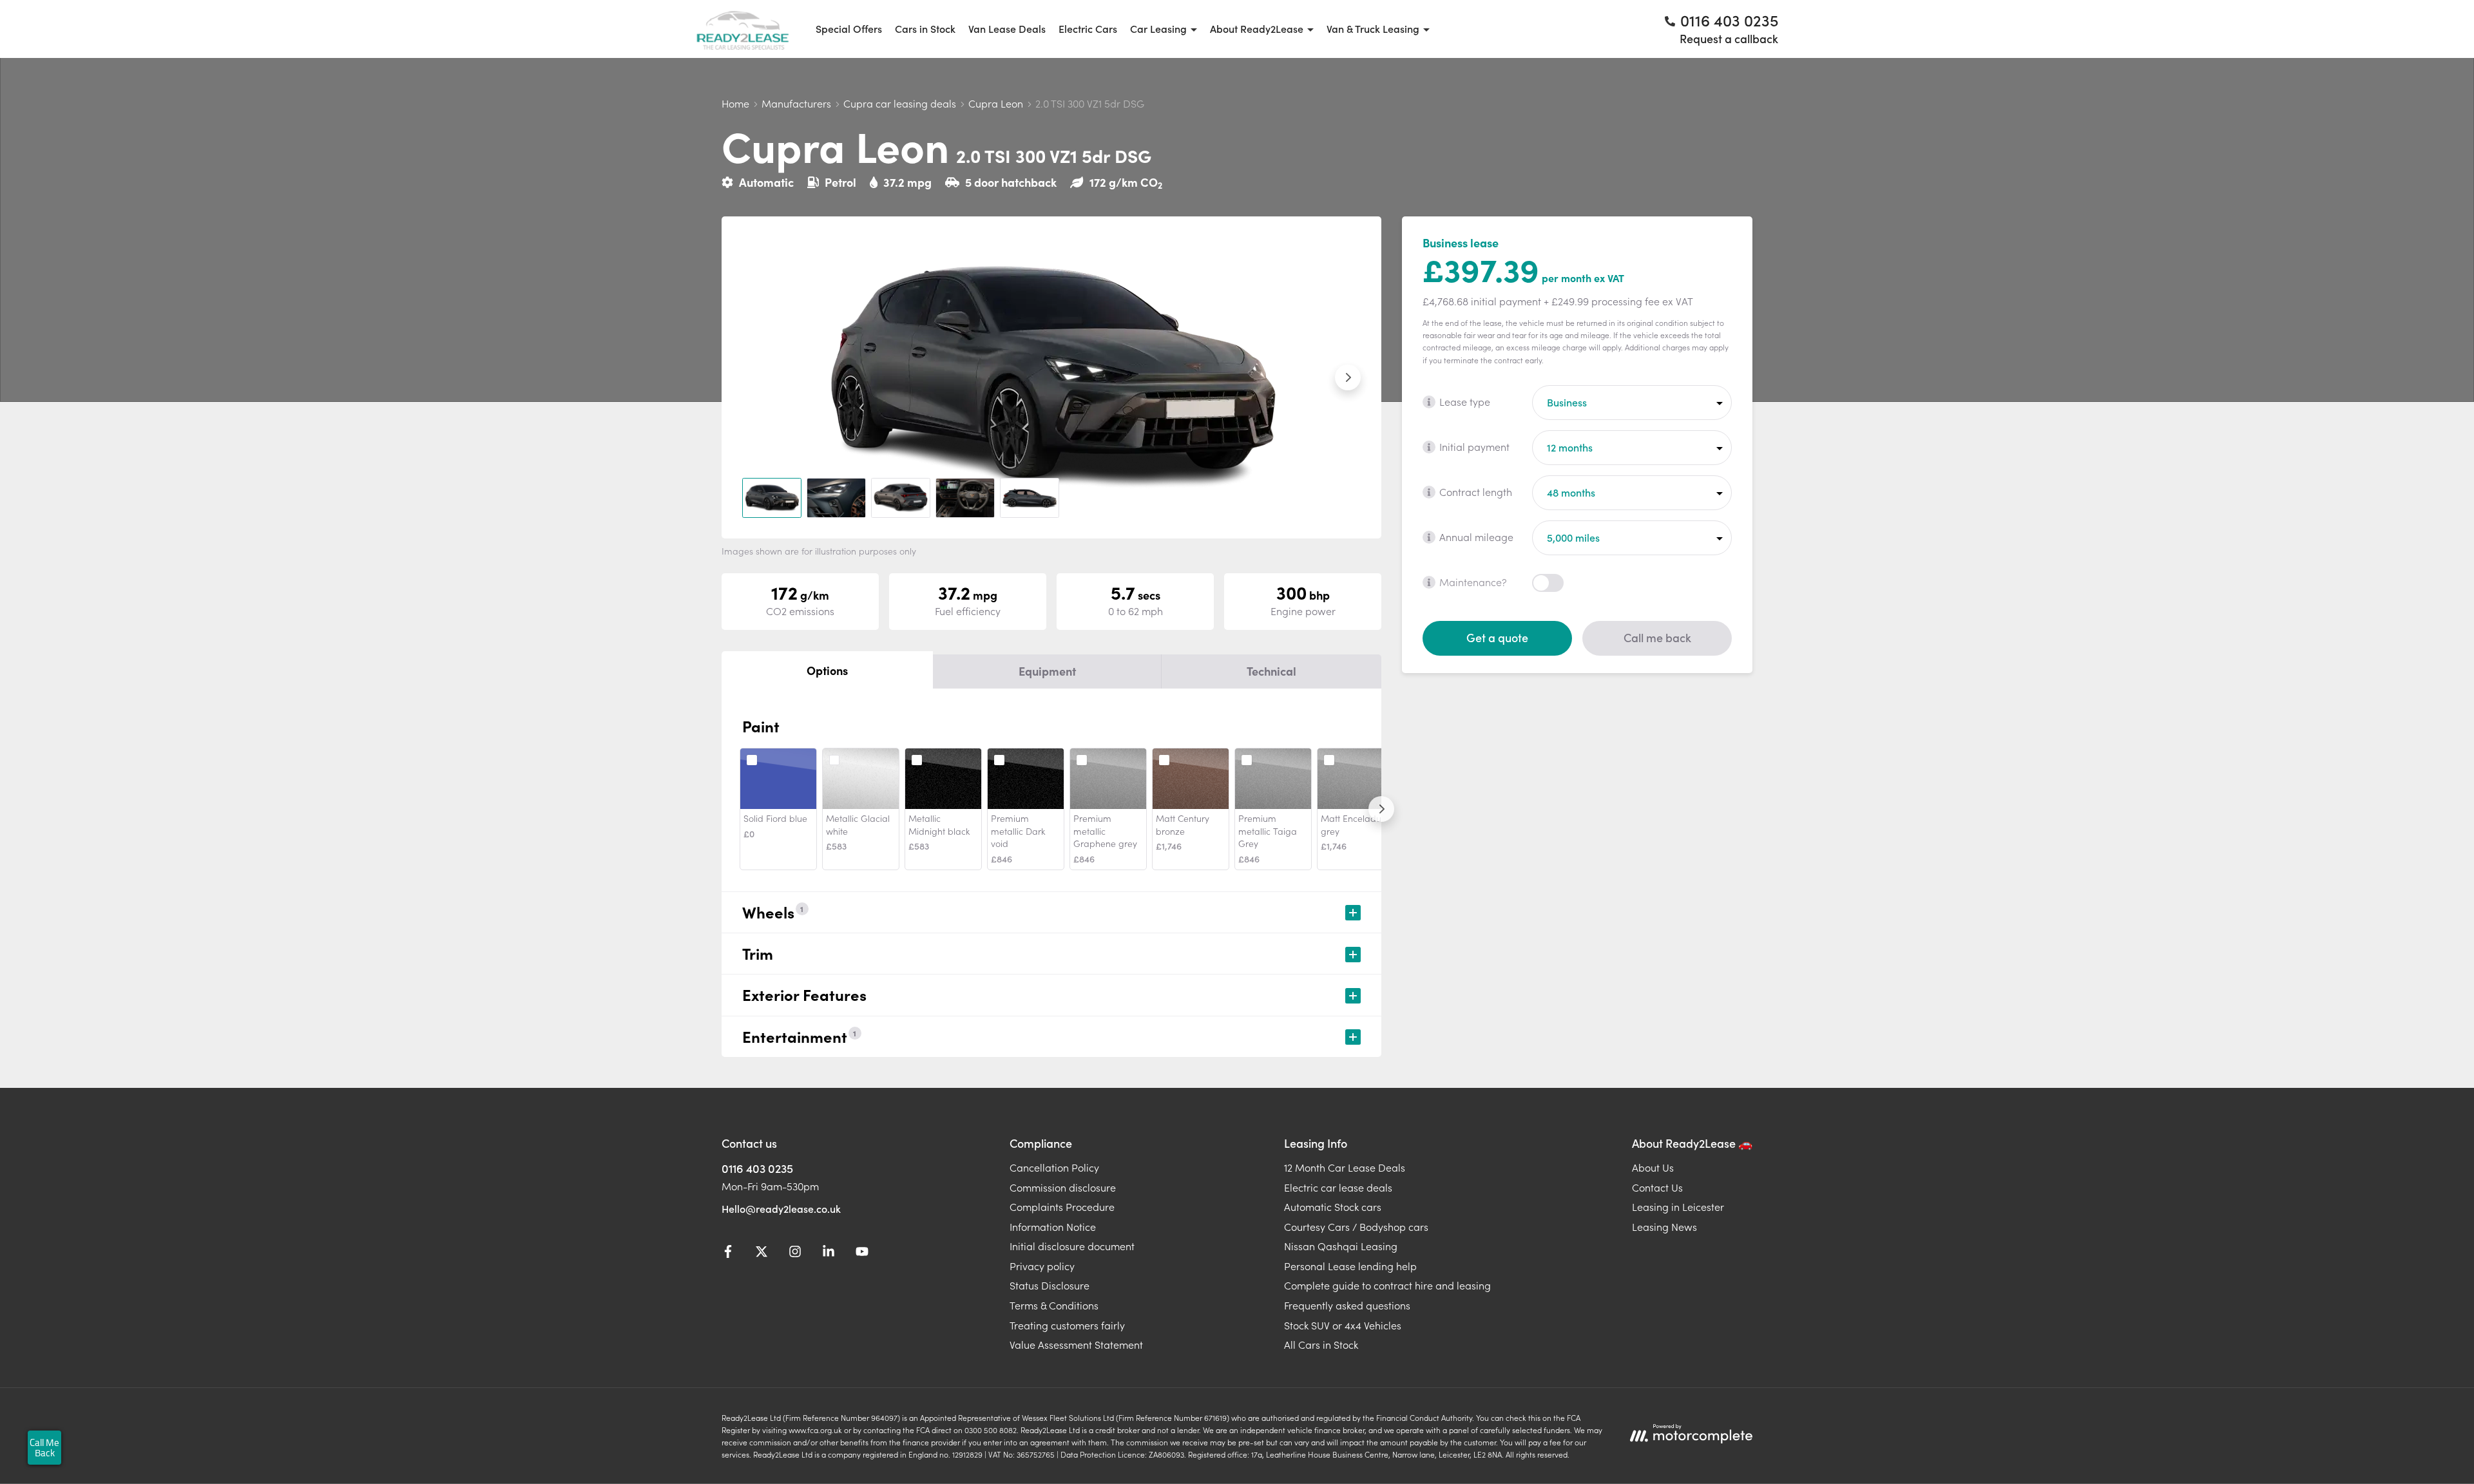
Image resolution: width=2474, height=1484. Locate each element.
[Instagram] (795, 1253)
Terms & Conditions (1054, 1305)
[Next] (1381, 809)
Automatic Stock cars (1333, 1206)
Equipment (1047, 671)
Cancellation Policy (1054, 1167)
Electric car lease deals (1338, 1187)
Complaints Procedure (1062, 1206)
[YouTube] (862, 1253)
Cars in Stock (925, 28)
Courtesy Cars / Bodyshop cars (1356, 1226)
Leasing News (1664, 1226)
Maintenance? (1473, 582)
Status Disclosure (1050, 1285)
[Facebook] (728, 1253)
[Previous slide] (755, 377)
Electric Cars (1088, 28)
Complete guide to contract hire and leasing (1387, 1285)
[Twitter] (762, 1253)
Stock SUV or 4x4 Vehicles (1343, 1325)
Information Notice (1053, 1226)
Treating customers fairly (1067, 1325)
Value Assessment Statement (1076, 1344)
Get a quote (1497, 637)
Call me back (1657, 637)
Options (827, 670)
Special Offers (849, 28)
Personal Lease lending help (1350, 1266)
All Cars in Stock (1321, 1344)
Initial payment (1474, 446)
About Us (1653, 1167)
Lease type (1465, 401)
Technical (1271, 671)
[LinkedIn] (829, 1253)
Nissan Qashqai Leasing (1341, 1246)
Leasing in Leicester (1678, 1206)
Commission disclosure (1063, 1187)
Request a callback (1729, 38)
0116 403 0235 (757, 1168)
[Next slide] (1348, 377)
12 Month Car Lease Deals (1345, 1167)
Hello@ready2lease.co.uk (781, 1208)
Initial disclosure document (1072, 1246)
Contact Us (1657, 1187)
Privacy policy (1042, 1266)
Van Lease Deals (1007, 28)
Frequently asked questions (1347, 1305)
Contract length (1476, 491)
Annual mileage (1476, 537)
